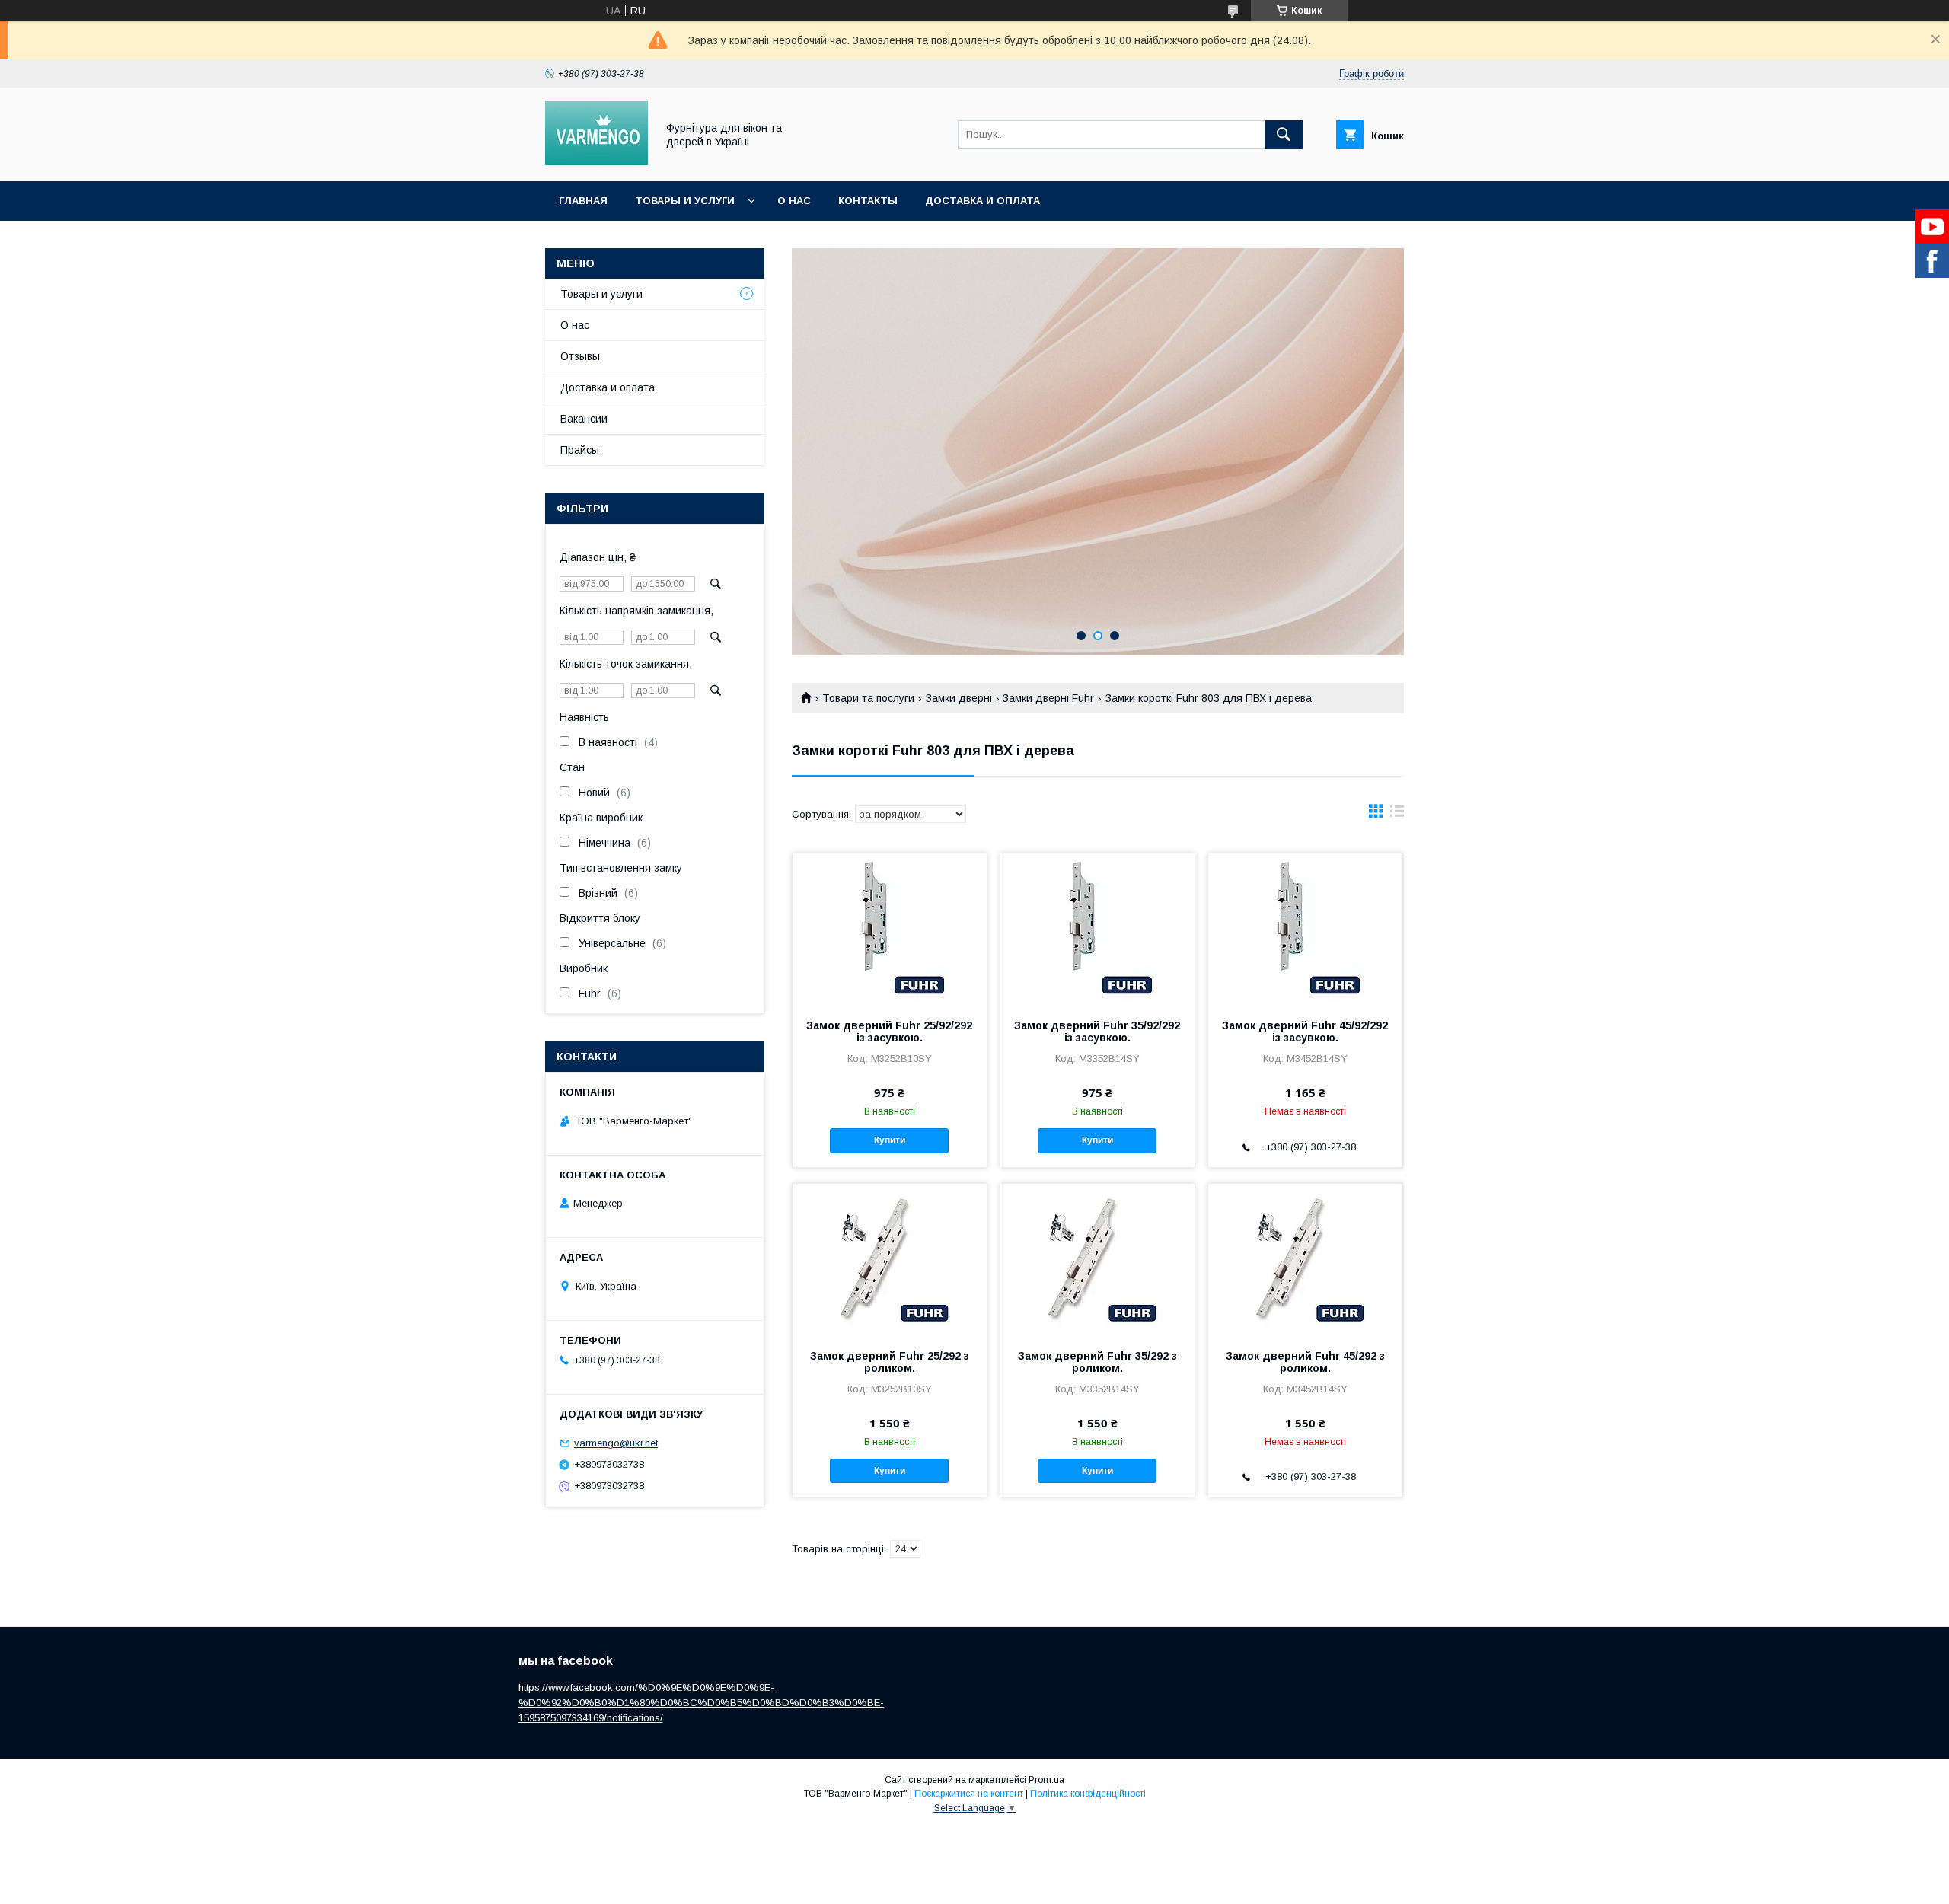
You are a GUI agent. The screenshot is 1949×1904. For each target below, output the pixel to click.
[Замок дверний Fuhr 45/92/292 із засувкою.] (1305, 930)
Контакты (868, 201)
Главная (583, 201)
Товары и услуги (685, 201)
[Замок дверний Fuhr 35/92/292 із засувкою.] (1097, 930)
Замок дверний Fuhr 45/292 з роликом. (1305, 1362)
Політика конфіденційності (1088, 1794)
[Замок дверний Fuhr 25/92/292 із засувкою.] (890, 930)
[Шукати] (1284, 135)
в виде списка (1397, 815)
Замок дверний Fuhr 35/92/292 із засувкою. (1097, 1032)
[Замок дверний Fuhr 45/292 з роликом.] (1305, 1260)
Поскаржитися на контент (969, 1794)
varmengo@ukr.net (616, 1443)
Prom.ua (1046, 1780)
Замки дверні (959, 698)
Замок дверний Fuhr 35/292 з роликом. (1097, 1362)
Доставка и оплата (982, 201)
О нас (794, 201)
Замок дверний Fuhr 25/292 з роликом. (890, 1362)
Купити (890, 1140)
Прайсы (580, 450)
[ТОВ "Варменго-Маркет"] (597, 161)
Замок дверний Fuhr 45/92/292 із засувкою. (1305, 1032)
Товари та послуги (868, 698)
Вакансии (584, 419)
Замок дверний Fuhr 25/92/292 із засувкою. (889, 1032)
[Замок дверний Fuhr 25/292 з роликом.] (890, 1260)
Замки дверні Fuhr (1048, 698)
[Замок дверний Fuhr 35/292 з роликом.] (1097, 1260)
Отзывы (580, 356)
